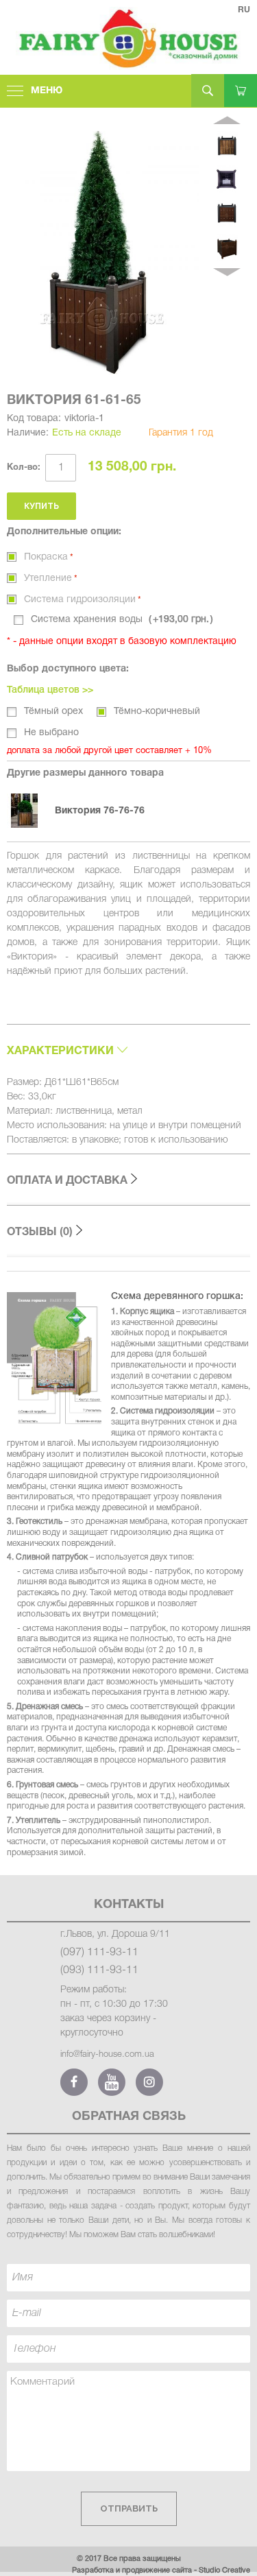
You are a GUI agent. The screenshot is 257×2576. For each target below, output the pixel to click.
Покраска (46, 557)
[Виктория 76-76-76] (31, 811)
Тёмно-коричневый (157, 712)
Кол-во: (24, 468)
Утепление (48, 579)
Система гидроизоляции (80, 600)
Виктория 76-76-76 (100, 811)
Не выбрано (51, 733)
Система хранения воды (120, 620)
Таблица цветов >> (50, 690)
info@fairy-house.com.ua (107, 2054)
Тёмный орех (53, 712)
